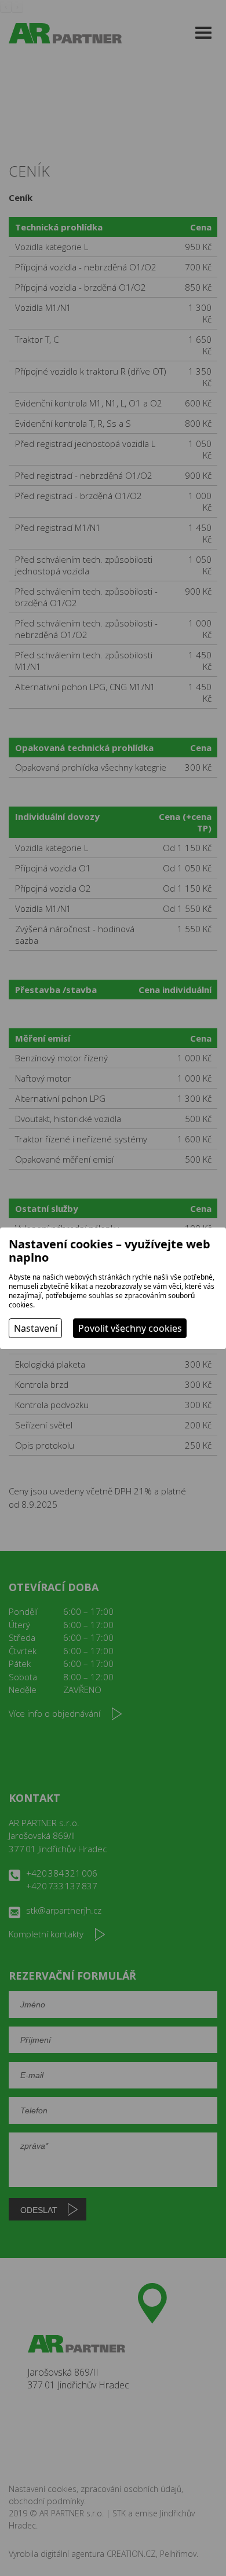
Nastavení (36, 1328)
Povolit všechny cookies (130, 1328)
